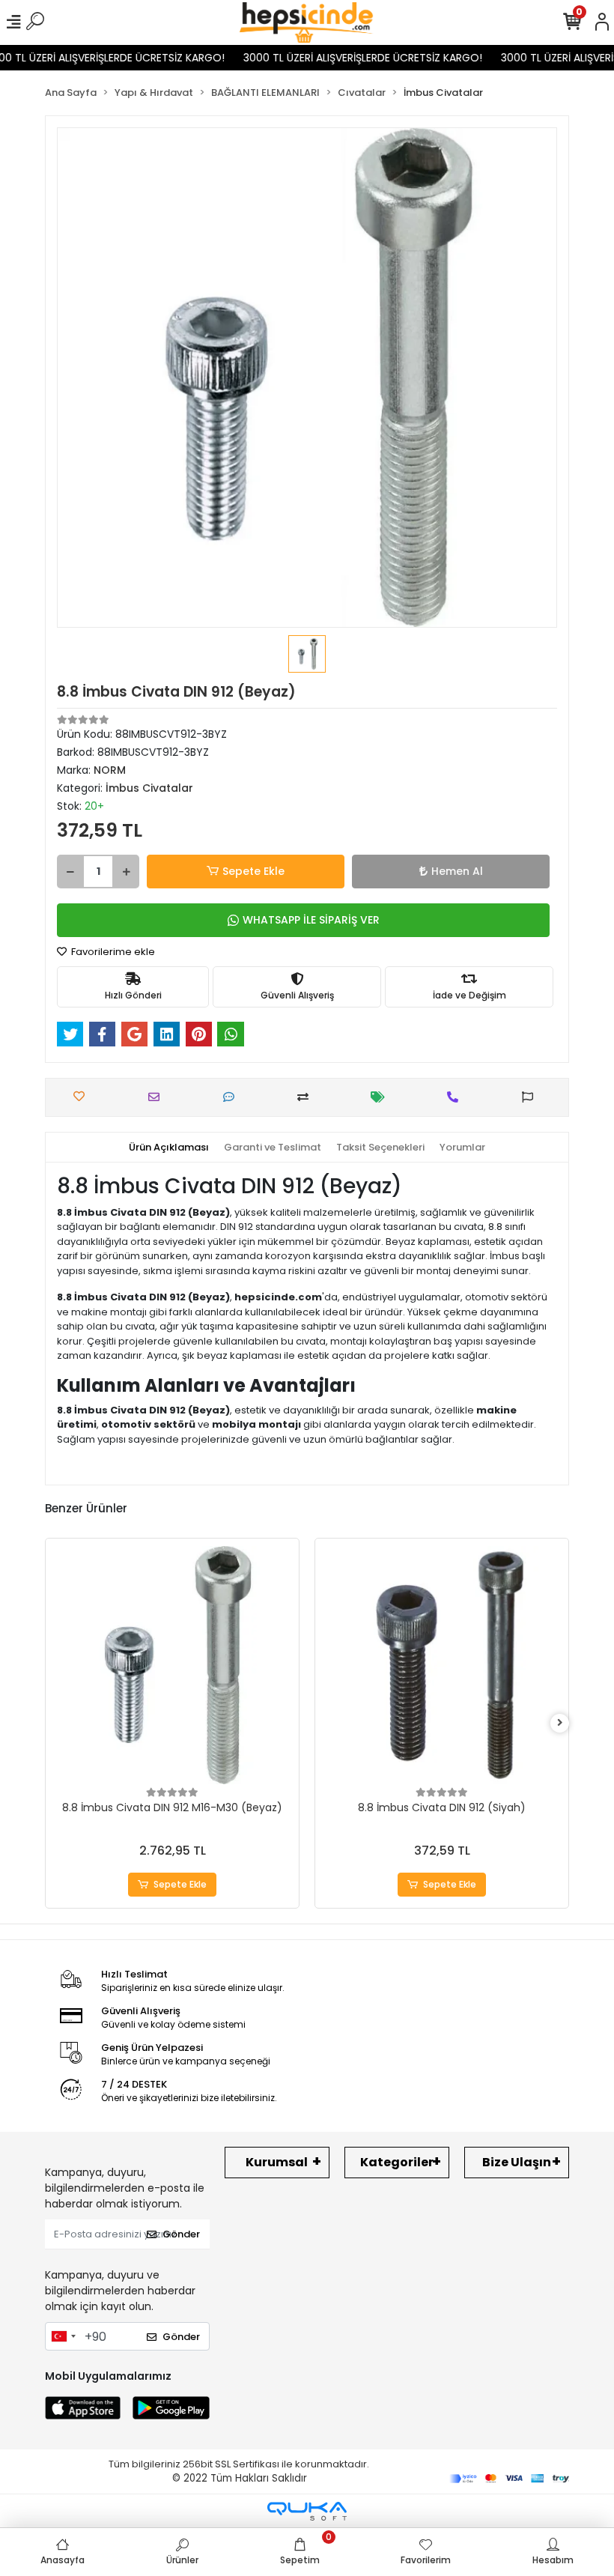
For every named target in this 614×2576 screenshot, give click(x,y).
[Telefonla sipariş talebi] (456, 1097)
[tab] (169, 1148)
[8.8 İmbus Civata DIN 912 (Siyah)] (442, 1665)
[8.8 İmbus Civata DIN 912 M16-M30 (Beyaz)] (172, 1665)
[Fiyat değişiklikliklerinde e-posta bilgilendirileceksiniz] (382, 1097)
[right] (560, 1723)
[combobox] (63, 2336)
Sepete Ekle (253, 871)
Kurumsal (277, 2162)
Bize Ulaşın (517, 2162)
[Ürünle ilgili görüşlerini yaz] (232, 1097)
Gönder (181, 2234)
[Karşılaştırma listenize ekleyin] (307, 1097)
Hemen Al (457, 871)
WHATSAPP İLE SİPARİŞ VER (311, 920)
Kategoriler (397, 2162)
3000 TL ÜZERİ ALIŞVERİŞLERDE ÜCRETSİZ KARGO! (345, 58)
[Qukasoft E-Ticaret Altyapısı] (307, 2511)
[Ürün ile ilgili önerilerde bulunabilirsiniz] (531, 1097)
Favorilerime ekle (112, 952)
